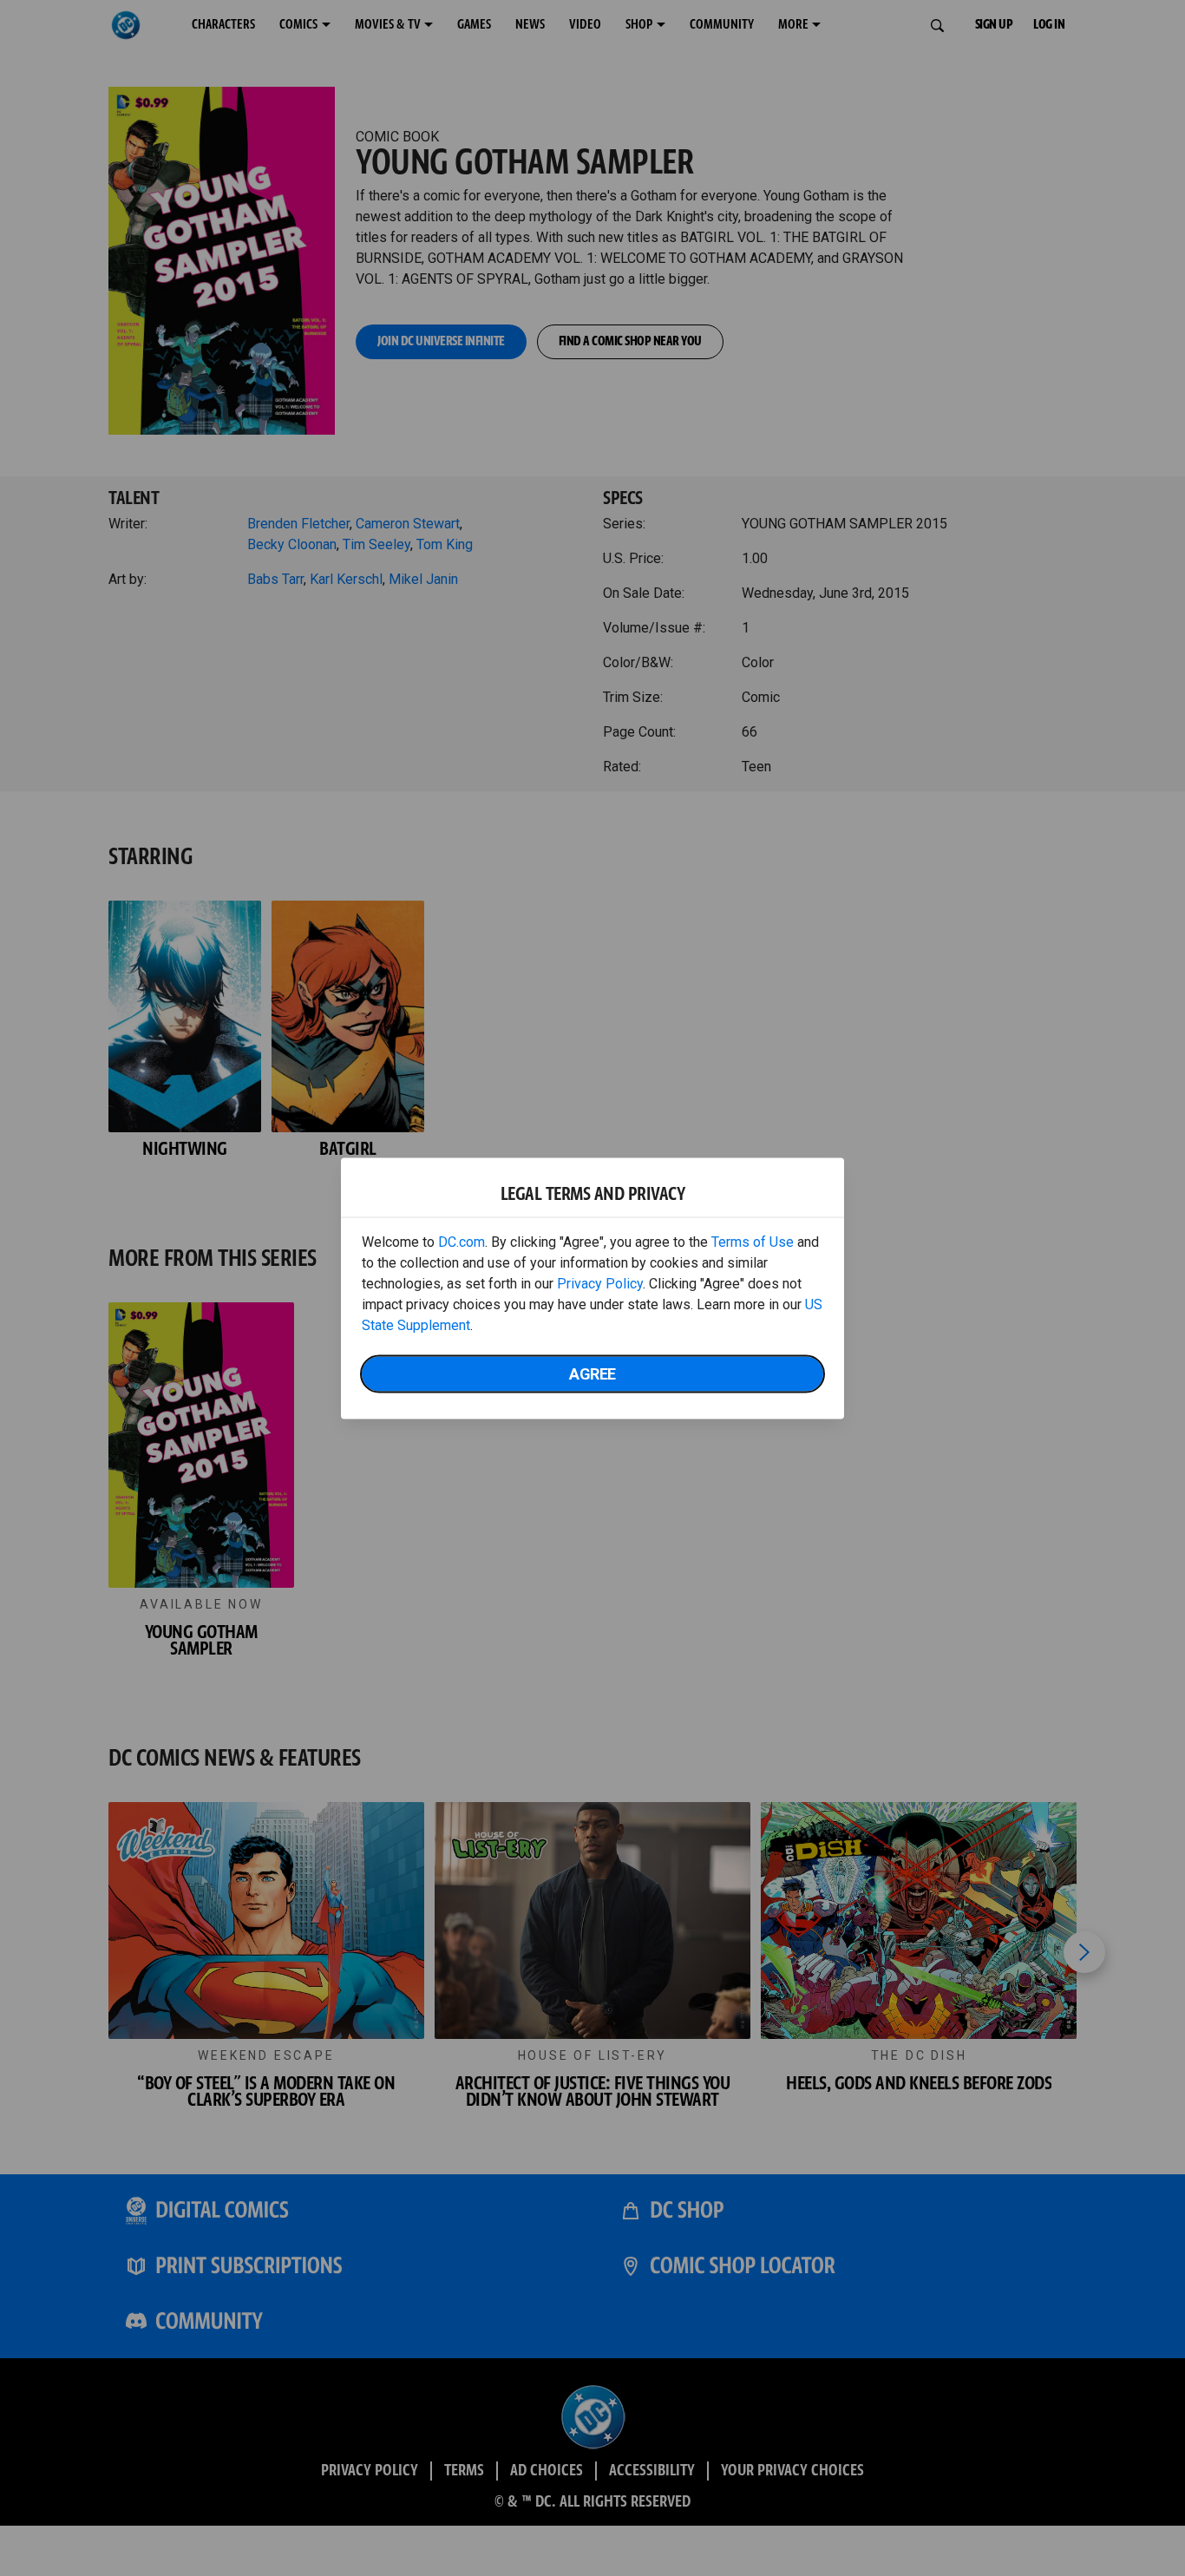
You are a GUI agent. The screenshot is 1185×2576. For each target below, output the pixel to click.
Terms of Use (753, 1241)
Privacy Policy (600, 1283)
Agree (592, 1373)
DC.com (462, 1241)
